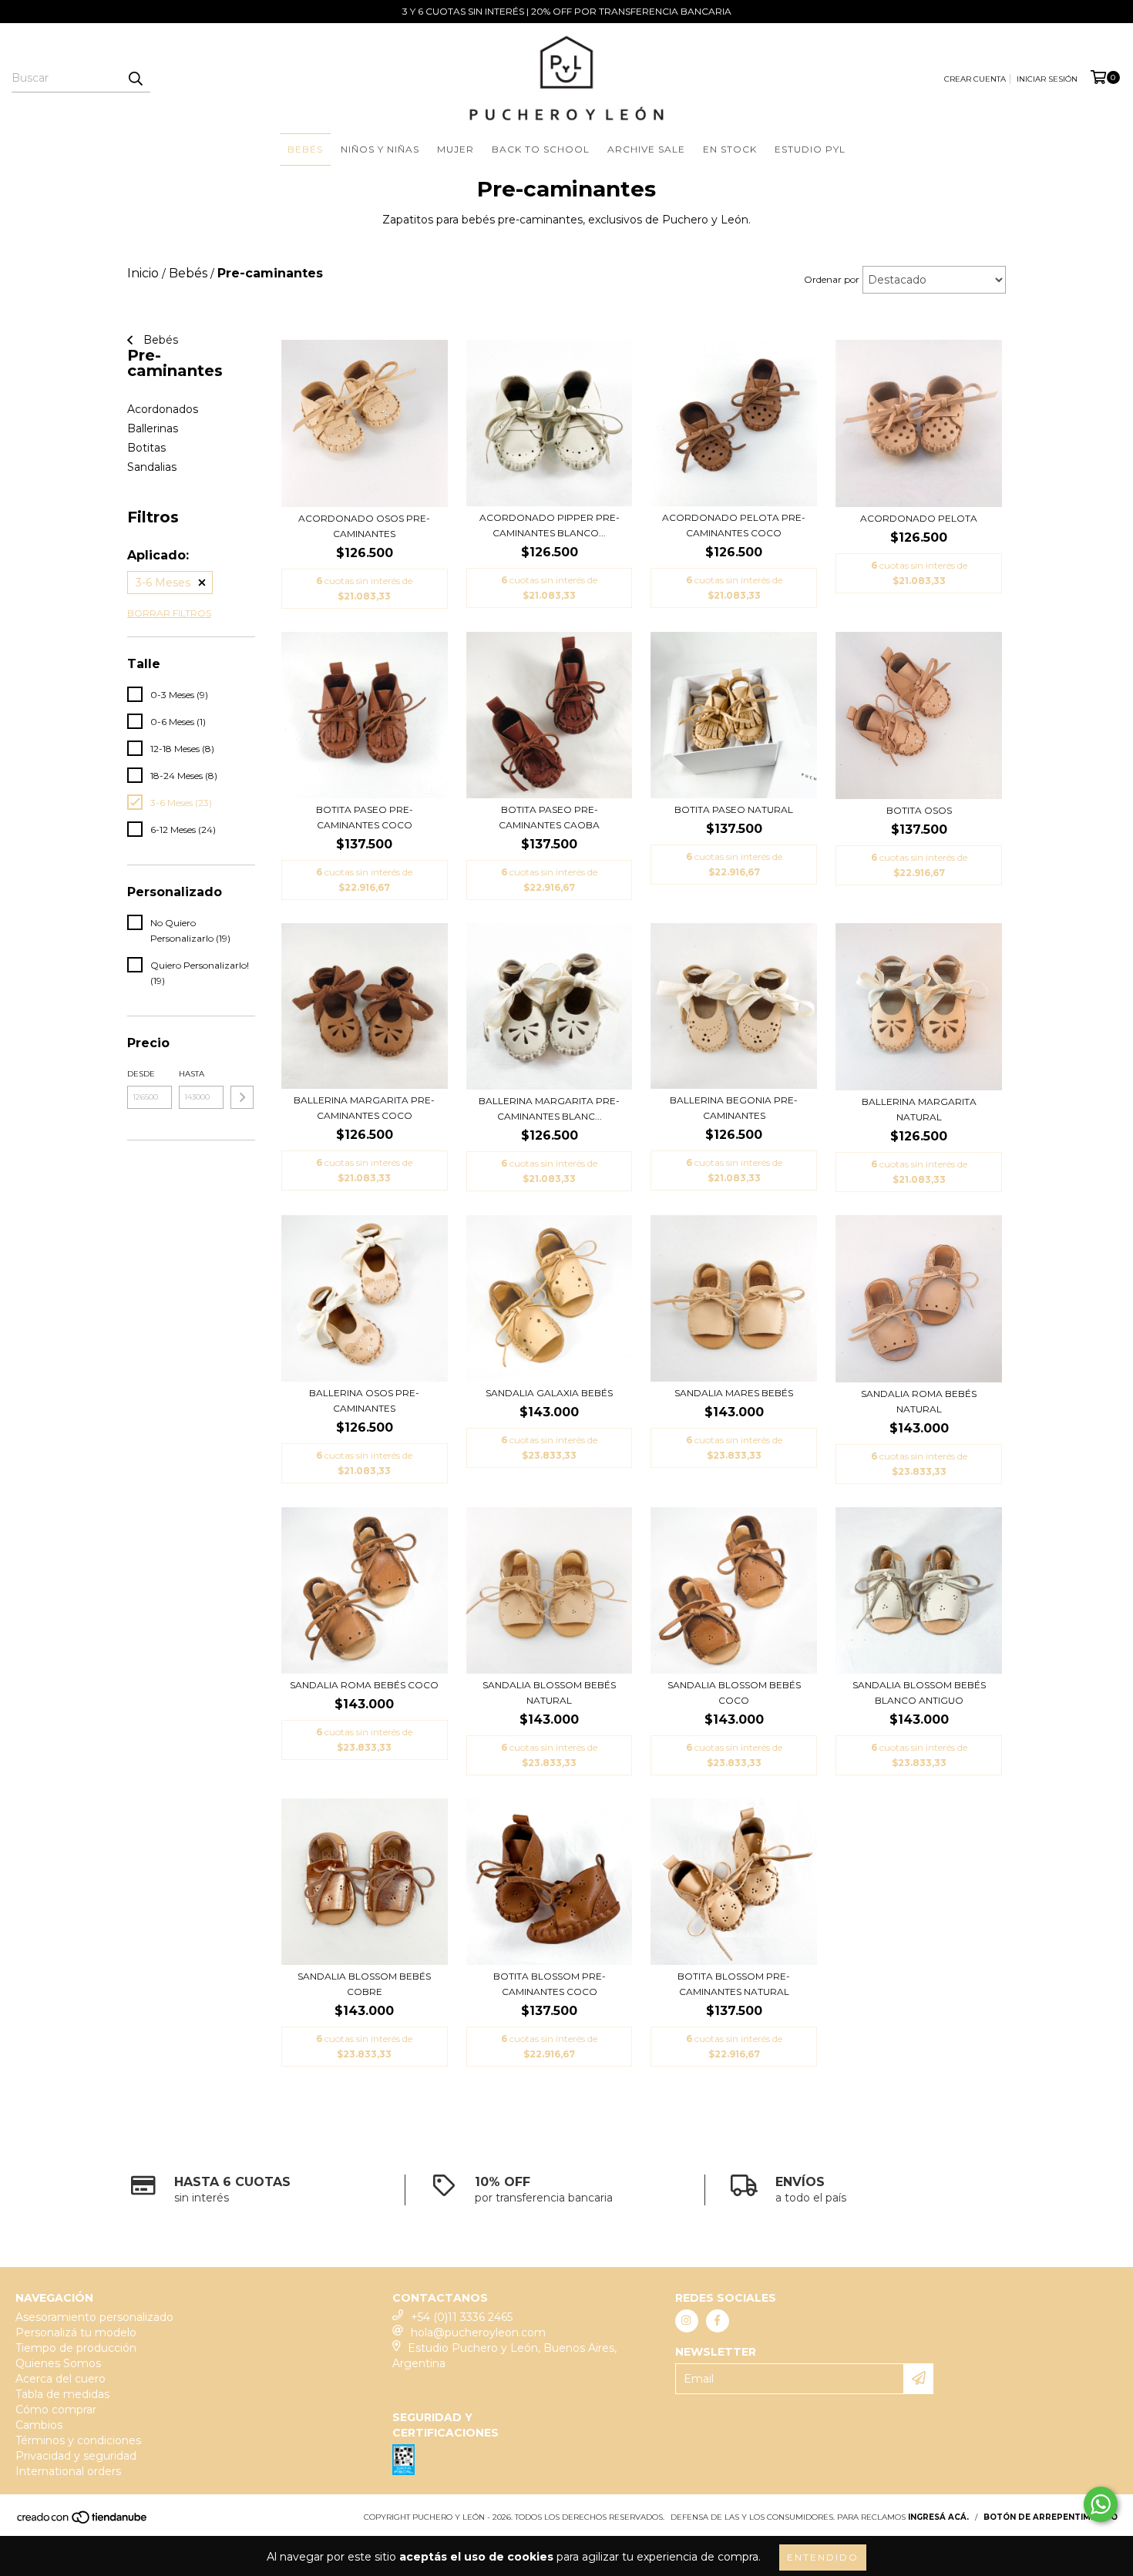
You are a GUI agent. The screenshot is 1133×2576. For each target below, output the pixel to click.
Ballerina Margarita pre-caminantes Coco (364, 1108)
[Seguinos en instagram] (687, 2321)
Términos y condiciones (78, 2440)
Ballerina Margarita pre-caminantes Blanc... (549, 1108)
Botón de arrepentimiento (1051, 2517)
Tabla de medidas (62, 2394)
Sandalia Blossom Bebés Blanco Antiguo (919, 1693)
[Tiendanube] (83, 2522)
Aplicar (242, 1097)
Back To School (541, 149)
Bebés (305, 149)
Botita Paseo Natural (734, 809)
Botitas (146, 448)
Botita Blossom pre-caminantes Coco (550, 1984)
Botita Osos (919, 810)
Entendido (823, 2557)
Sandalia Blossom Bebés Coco (734, 1693)
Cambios (39, 2425)
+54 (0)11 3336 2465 (462, 2317)
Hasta (192, 1074)
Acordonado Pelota (919, 518)
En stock (730, 149)
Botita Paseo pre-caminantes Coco (365, 817)
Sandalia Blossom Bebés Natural (549, 1693)
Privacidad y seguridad (76, 2456)
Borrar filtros (169, 613)
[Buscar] (135, 79)
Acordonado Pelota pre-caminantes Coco (734, 525)
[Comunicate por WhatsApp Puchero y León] (1101, 2504)
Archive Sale (646, 149)
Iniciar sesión (1047, 79)
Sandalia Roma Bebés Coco (364, 1685)
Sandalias (152, 467)
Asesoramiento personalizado (94, 2317)
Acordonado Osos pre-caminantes (364, 526)
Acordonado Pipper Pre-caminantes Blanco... (550, 525)
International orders (68, 2471)
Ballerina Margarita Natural (919, 1109)
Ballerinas (153, 428)
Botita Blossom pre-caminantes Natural (734, 1984)
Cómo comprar (56, 2410)
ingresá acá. (938, 2517)
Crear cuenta (975, 79)
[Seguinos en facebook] (718, 2321)
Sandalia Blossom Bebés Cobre (364, 1984)
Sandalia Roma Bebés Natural (919, 1401)
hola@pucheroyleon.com (478, 2333)
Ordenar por (832, 279)
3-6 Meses (163, 583)
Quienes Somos (58, 2363)
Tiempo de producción (76, 2348)
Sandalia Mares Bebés (734, 1393)
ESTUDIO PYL (810, 149)
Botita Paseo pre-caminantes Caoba (549, 817)
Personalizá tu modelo (76, 2333)
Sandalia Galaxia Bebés (549, 1393)
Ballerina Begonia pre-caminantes (734, 1108)
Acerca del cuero (61, 2379)
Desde (141, 1074)
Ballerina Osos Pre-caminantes (364, 1401)
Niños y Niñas (380, 149)
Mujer (456, 149)
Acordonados (163, 409)
